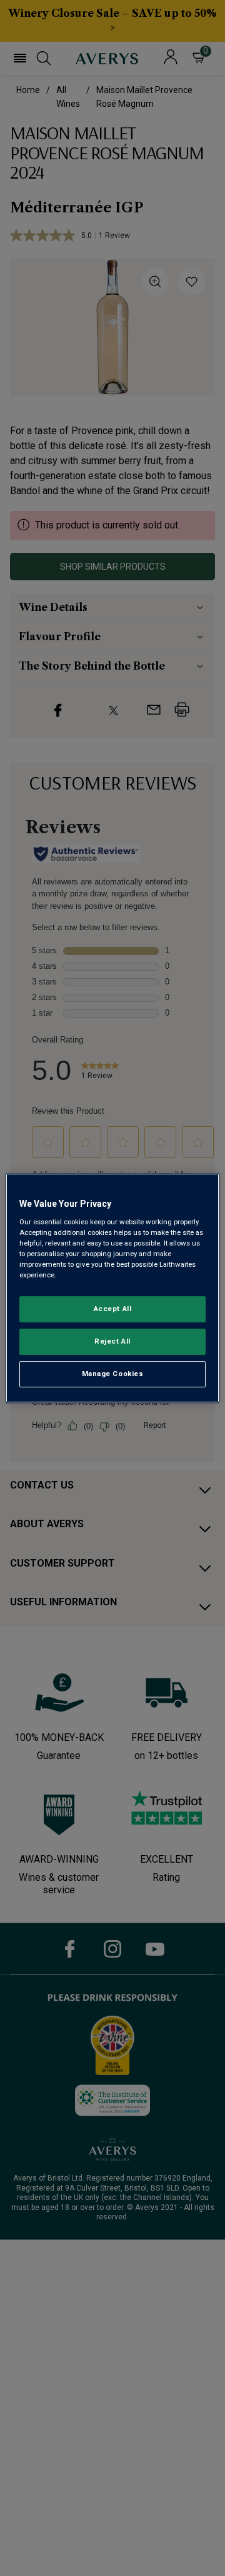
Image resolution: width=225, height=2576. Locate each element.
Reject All (112, 1341)
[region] (112, 1288)
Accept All (113, 1309)
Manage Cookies (113, 1374)
